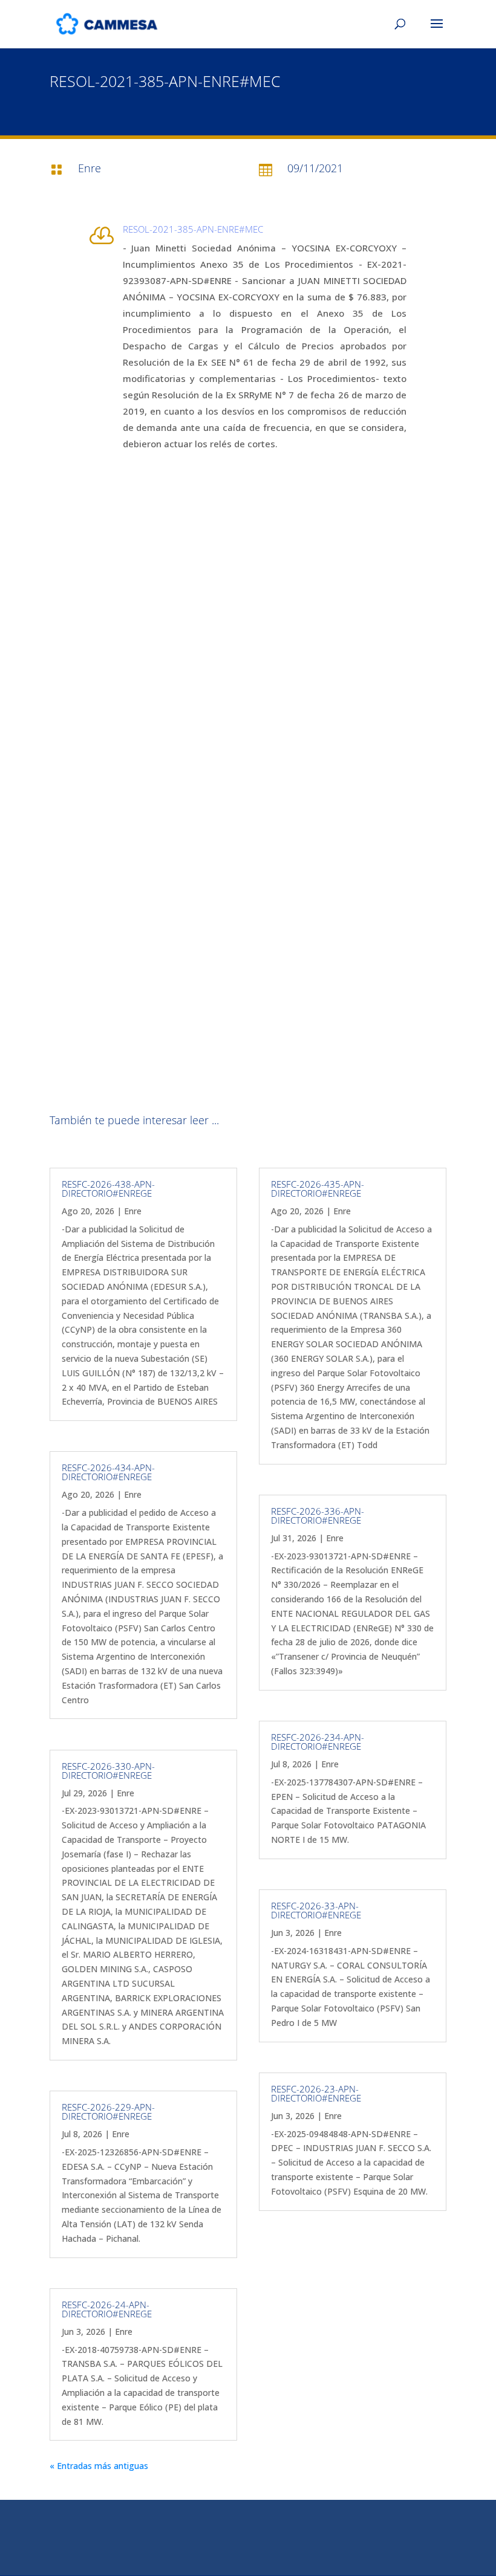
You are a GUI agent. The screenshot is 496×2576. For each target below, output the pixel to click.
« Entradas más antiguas (99, 2466)
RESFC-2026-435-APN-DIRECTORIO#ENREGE (318, 1189)
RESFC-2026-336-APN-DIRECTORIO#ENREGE (318, 1516)
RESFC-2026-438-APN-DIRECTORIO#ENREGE (108, 1189)
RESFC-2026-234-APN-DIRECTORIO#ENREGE (318, 1742)
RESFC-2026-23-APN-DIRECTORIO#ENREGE (316, 2093)
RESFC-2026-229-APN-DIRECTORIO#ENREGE (108, 2112)
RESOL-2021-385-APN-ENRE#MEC (193, 229)
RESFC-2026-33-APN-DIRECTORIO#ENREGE (316, 1910)
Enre (133, 1211)
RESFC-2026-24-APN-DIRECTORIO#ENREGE (107, 2309)
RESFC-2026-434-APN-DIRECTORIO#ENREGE (108, 1472)
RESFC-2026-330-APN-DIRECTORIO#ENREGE (108, 1771)
